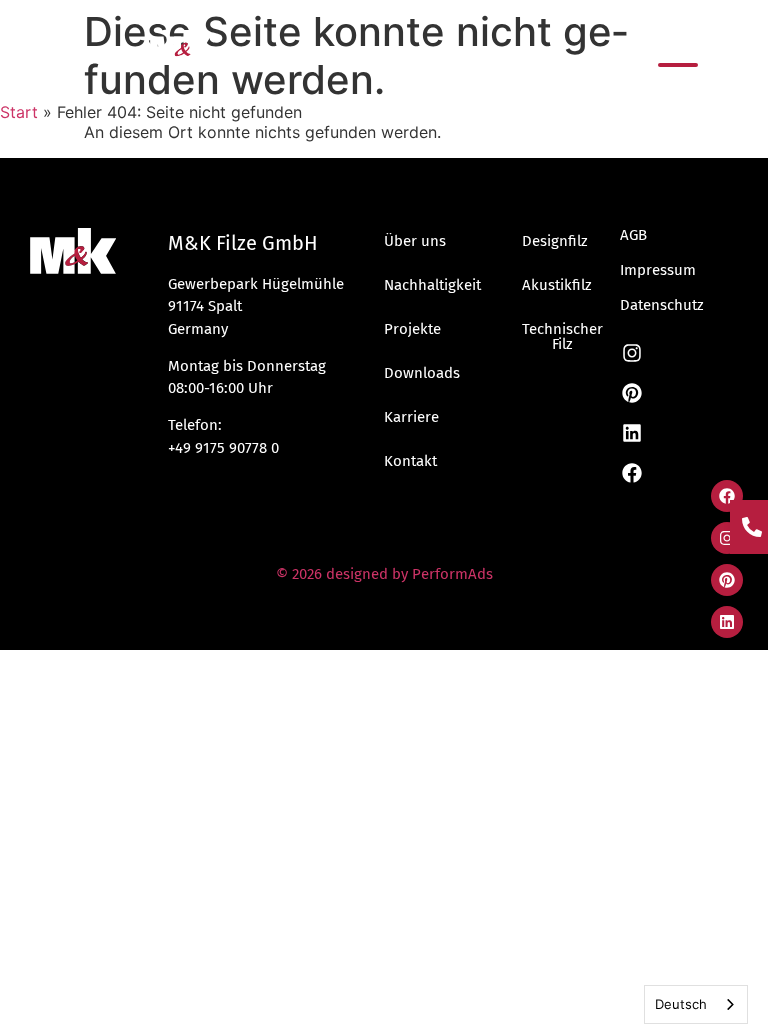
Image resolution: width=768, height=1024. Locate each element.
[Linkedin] (727, 622)
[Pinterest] (727, 580)
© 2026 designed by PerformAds (384, 574)
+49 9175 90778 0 (223, 448)
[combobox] (696, 1004)
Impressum (658, 270)
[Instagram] (727, 538)
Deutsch (681, 1004)
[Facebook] (727, 496)
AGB (633, 235)
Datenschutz (662, 305)
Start (19, 112)
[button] (678, 65)
